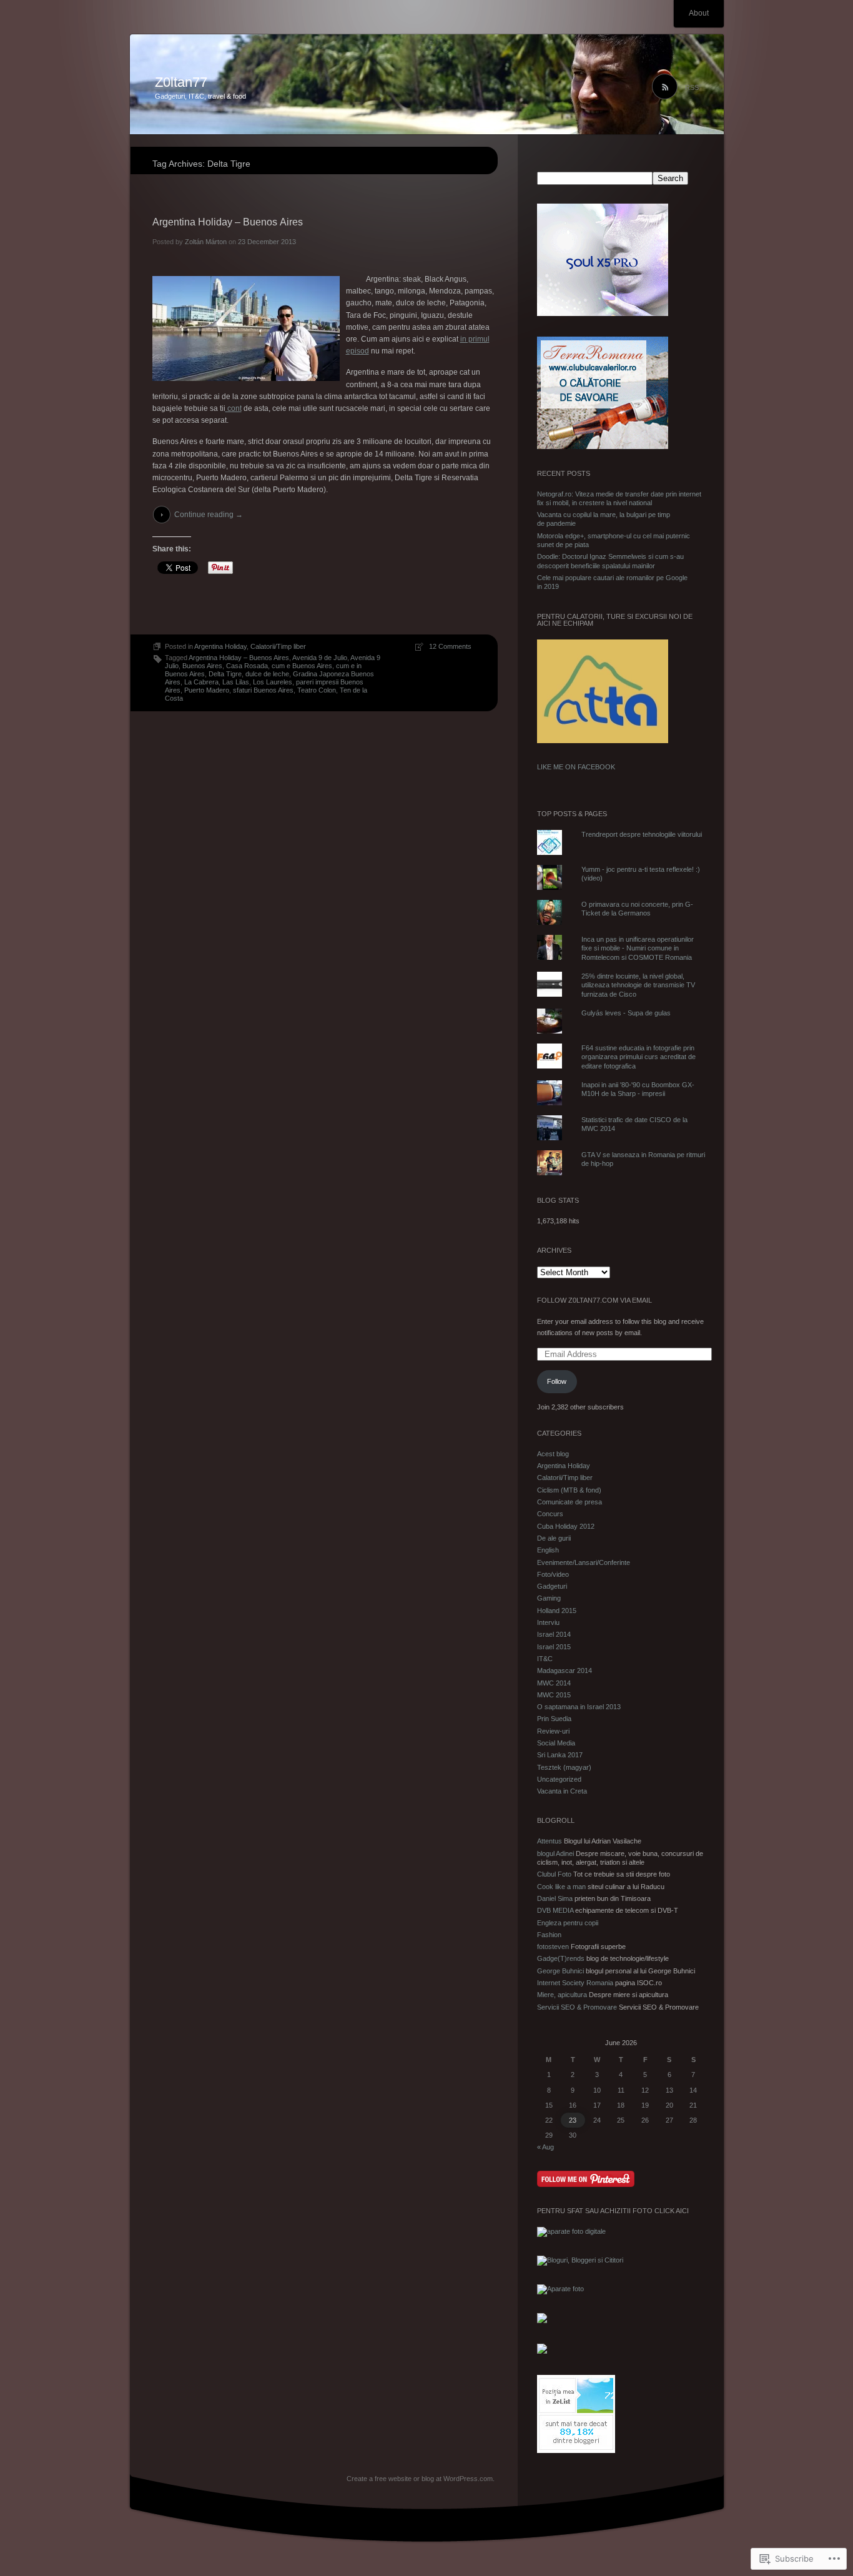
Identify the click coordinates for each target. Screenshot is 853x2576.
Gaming (549, 1598)
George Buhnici (560, 1971)
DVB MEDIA (555, 1910)
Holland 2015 (557, 1611)
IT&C (545, 1659)
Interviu (548, 1622)
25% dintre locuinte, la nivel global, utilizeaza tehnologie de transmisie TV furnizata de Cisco (638, 985)
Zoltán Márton (206, 242)
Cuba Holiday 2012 (566, 1526)
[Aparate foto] (560, 2289)
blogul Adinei (555, 1853)
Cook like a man (561, 1887)
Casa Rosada (247, 666)
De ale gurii (554, 1538)
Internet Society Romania (575, 1983)
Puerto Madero (207, 690)
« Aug (545, 2147)
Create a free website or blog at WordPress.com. (421, 2479)
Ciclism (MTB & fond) (569, 1490)
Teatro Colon (317, 690)
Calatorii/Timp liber (278, 646)
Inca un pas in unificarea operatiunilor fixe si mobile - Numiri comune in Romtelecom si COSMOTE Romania (638, 948)
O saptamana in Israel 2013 (579, 1707)
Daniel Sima (555, 1898)
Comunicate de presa (569, 1502)
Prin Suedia (554, 1719)
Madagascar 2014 (565, 1670)
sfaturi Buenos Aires (263, 690)
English (548, 1550)
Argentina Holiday (220, 646)
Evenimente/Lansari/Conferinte (584, 1562)
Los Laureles (273, 682)
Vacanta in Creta (562, 1791)
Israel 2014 (554, 1634)
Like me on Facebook (576, 767)
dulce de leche (267, 674)
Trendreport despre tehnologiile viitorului (642, 834)
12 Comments (450, 646)
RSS (692, 87)
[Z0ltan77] (427, 85)
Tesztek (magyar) (564, 1767)
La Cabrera (201, 682)
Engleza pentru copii (568, 1923)
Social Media (556, 1743)
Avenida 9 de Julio (320, 658)
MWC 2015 (554, 1695)
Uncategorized (559, 1779)
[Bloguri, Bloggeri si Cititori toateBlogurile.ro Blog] (580, 2260)
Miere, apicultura (562, 1995)
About (699, 13)
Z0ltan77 (181, 82)
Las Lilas (236, 682)
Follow (557, 1381)
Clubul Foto (554, 1874)
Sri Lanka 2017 (560, 1755)
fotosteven (553, 1947)
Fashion (549, 1935)
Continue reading (209, 515)
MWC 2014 (554, 1683)
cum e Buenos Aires (302, 666)
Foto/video (553, 1574)
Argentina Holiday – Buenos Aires (228, 222)
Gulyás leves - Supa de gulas (626, 1013)
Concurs (550, 1514)
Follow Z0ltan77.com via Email (594, 1300)
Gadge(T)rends (561, 1958)
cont (234, 408)
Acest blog (553, 1454)
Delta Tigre (225, 674)
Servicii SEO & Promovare (577, 2007)
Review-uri (553, 1731)
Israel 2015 (554, 1647)
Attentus (550, 1841)
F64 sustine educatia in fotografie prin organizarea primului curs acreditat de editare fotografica (639, 1057)
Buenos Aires (202, 666)
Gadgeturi (552, 1586)
